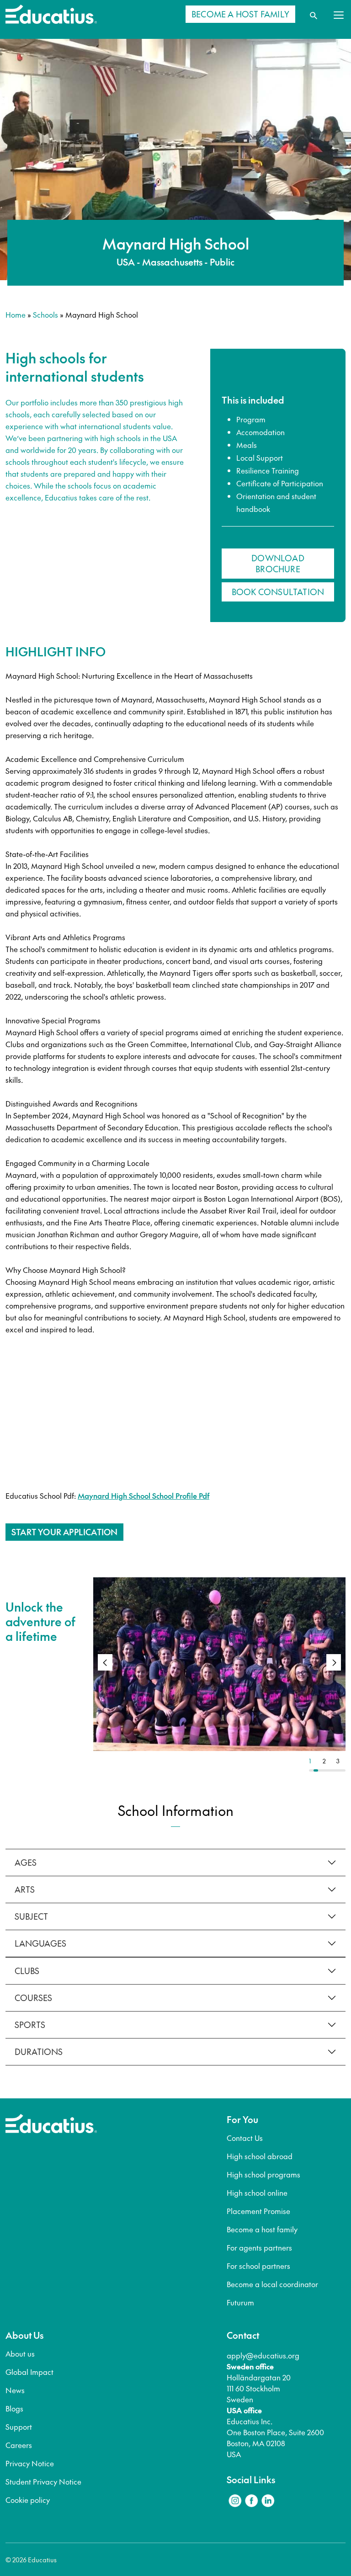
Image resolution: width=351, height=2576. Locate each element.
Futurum (240, 2302)
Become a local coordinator (272, 2284)
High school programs (263, 2174)
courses (33, 1998)
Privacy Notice (30, 2463)
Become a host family (262, 2229)
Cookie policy (28, 2500)
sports (30, 2025)
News (15, 2390)
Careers (19, 2445)
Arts (25, 1889)
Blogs (14, 2408)
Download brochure (278, 563)
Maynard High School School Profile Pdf (144, 1496)
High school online (257, 2193)
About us (20, 2353)
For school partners (258, 2266)
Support (19, 2427)
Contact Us (245, 2138)
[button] (334, 1662)
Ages (26, 1862)
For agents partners (259, 2247)
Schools (45, 314)
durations (39, 2052)
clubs (27, 1971)
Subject (31, 1916)
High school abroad (260, 2156)
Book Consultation (278, 592)
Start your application (64, 1532)
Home (16, 314)
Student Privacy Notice (43, 2481)
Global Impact (29, 2372)
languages (40, 1943)
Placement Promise (258, 2211)
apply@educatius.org (263, 2355)
